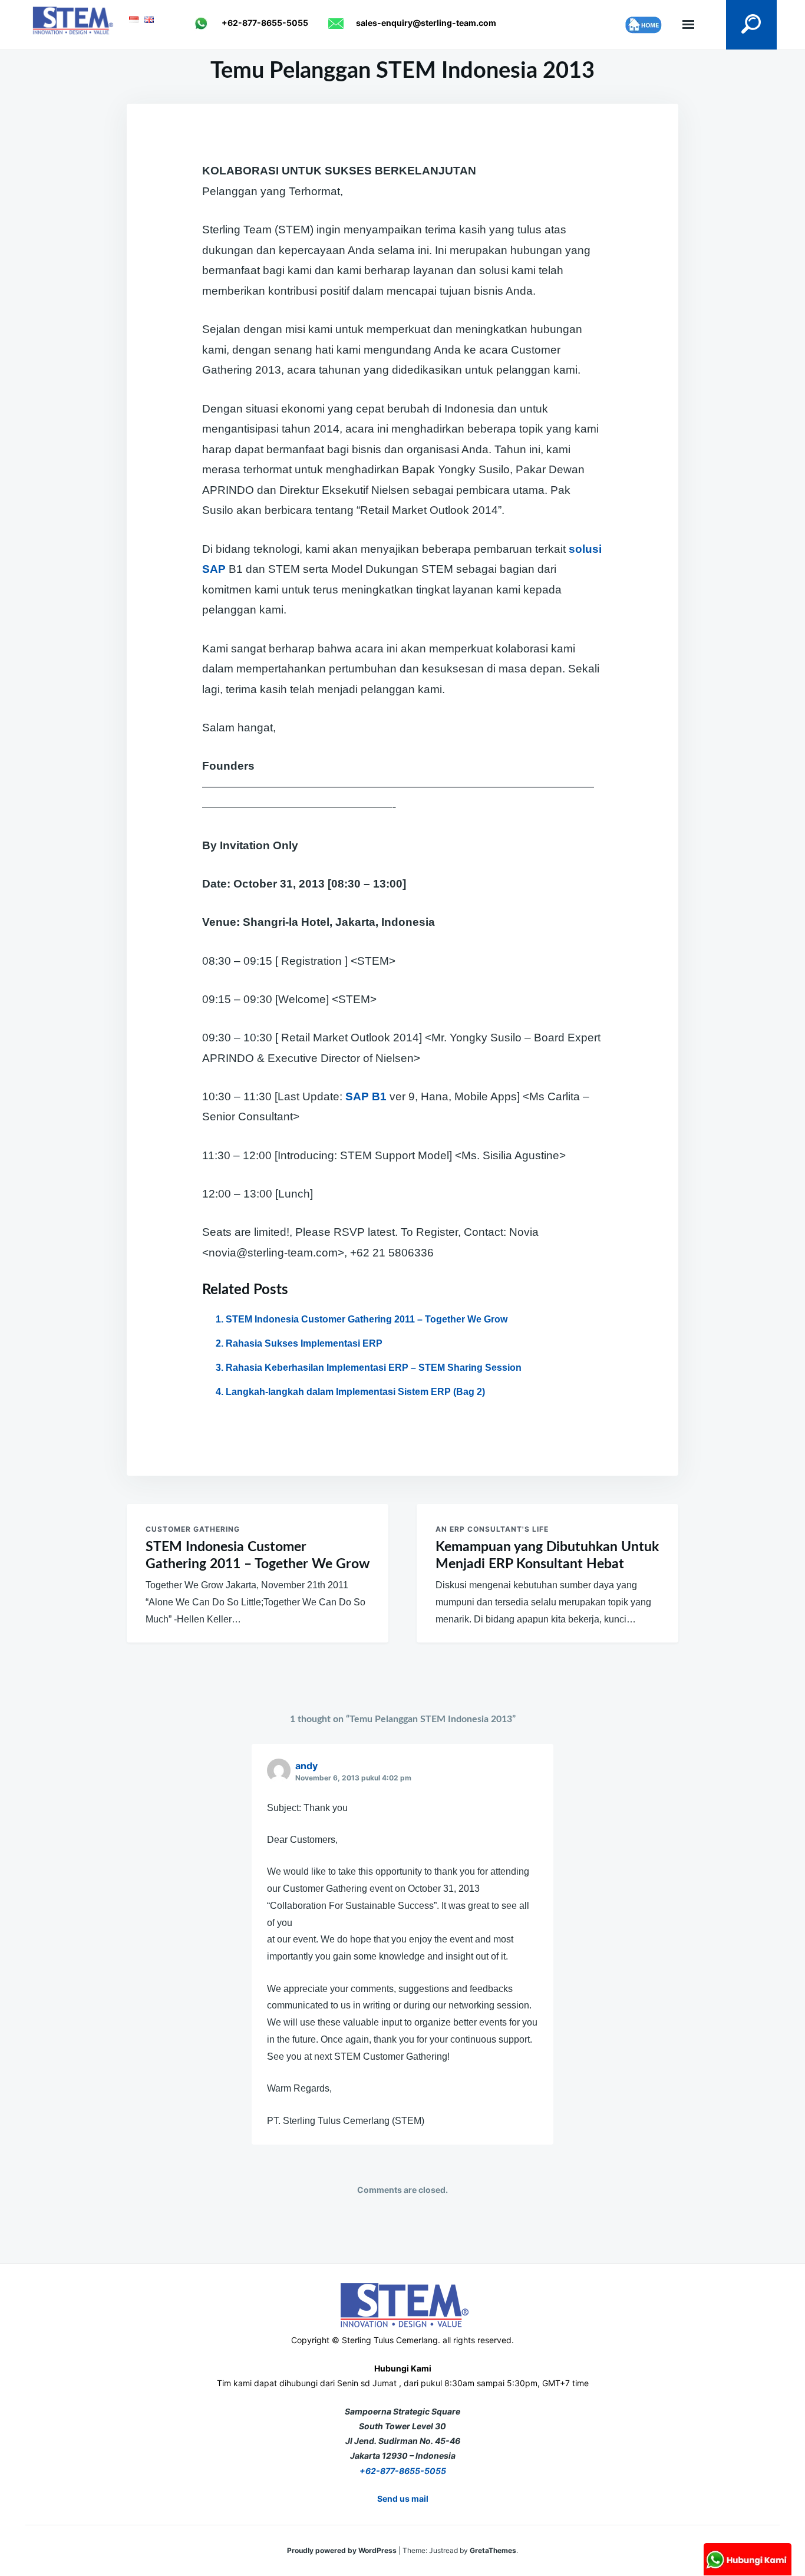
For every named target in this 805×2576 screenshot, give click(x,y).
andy (306, 1766)
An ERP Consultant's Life (492, 1529)
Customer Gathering (193, 1529)
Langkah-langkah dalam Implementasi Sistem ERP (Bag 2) (355, 1392)
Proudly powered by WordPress (343, 2550)
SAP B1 (366, 1096)
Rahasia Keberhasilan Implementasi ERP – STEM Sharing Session (374, 1368)
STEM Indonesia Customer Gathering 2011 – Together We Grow (367, 1319)
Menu (688, 25)
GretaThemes (493, 2550)
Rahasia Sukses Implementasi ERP (304, 1343)
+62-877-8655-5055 (403, 2471)
